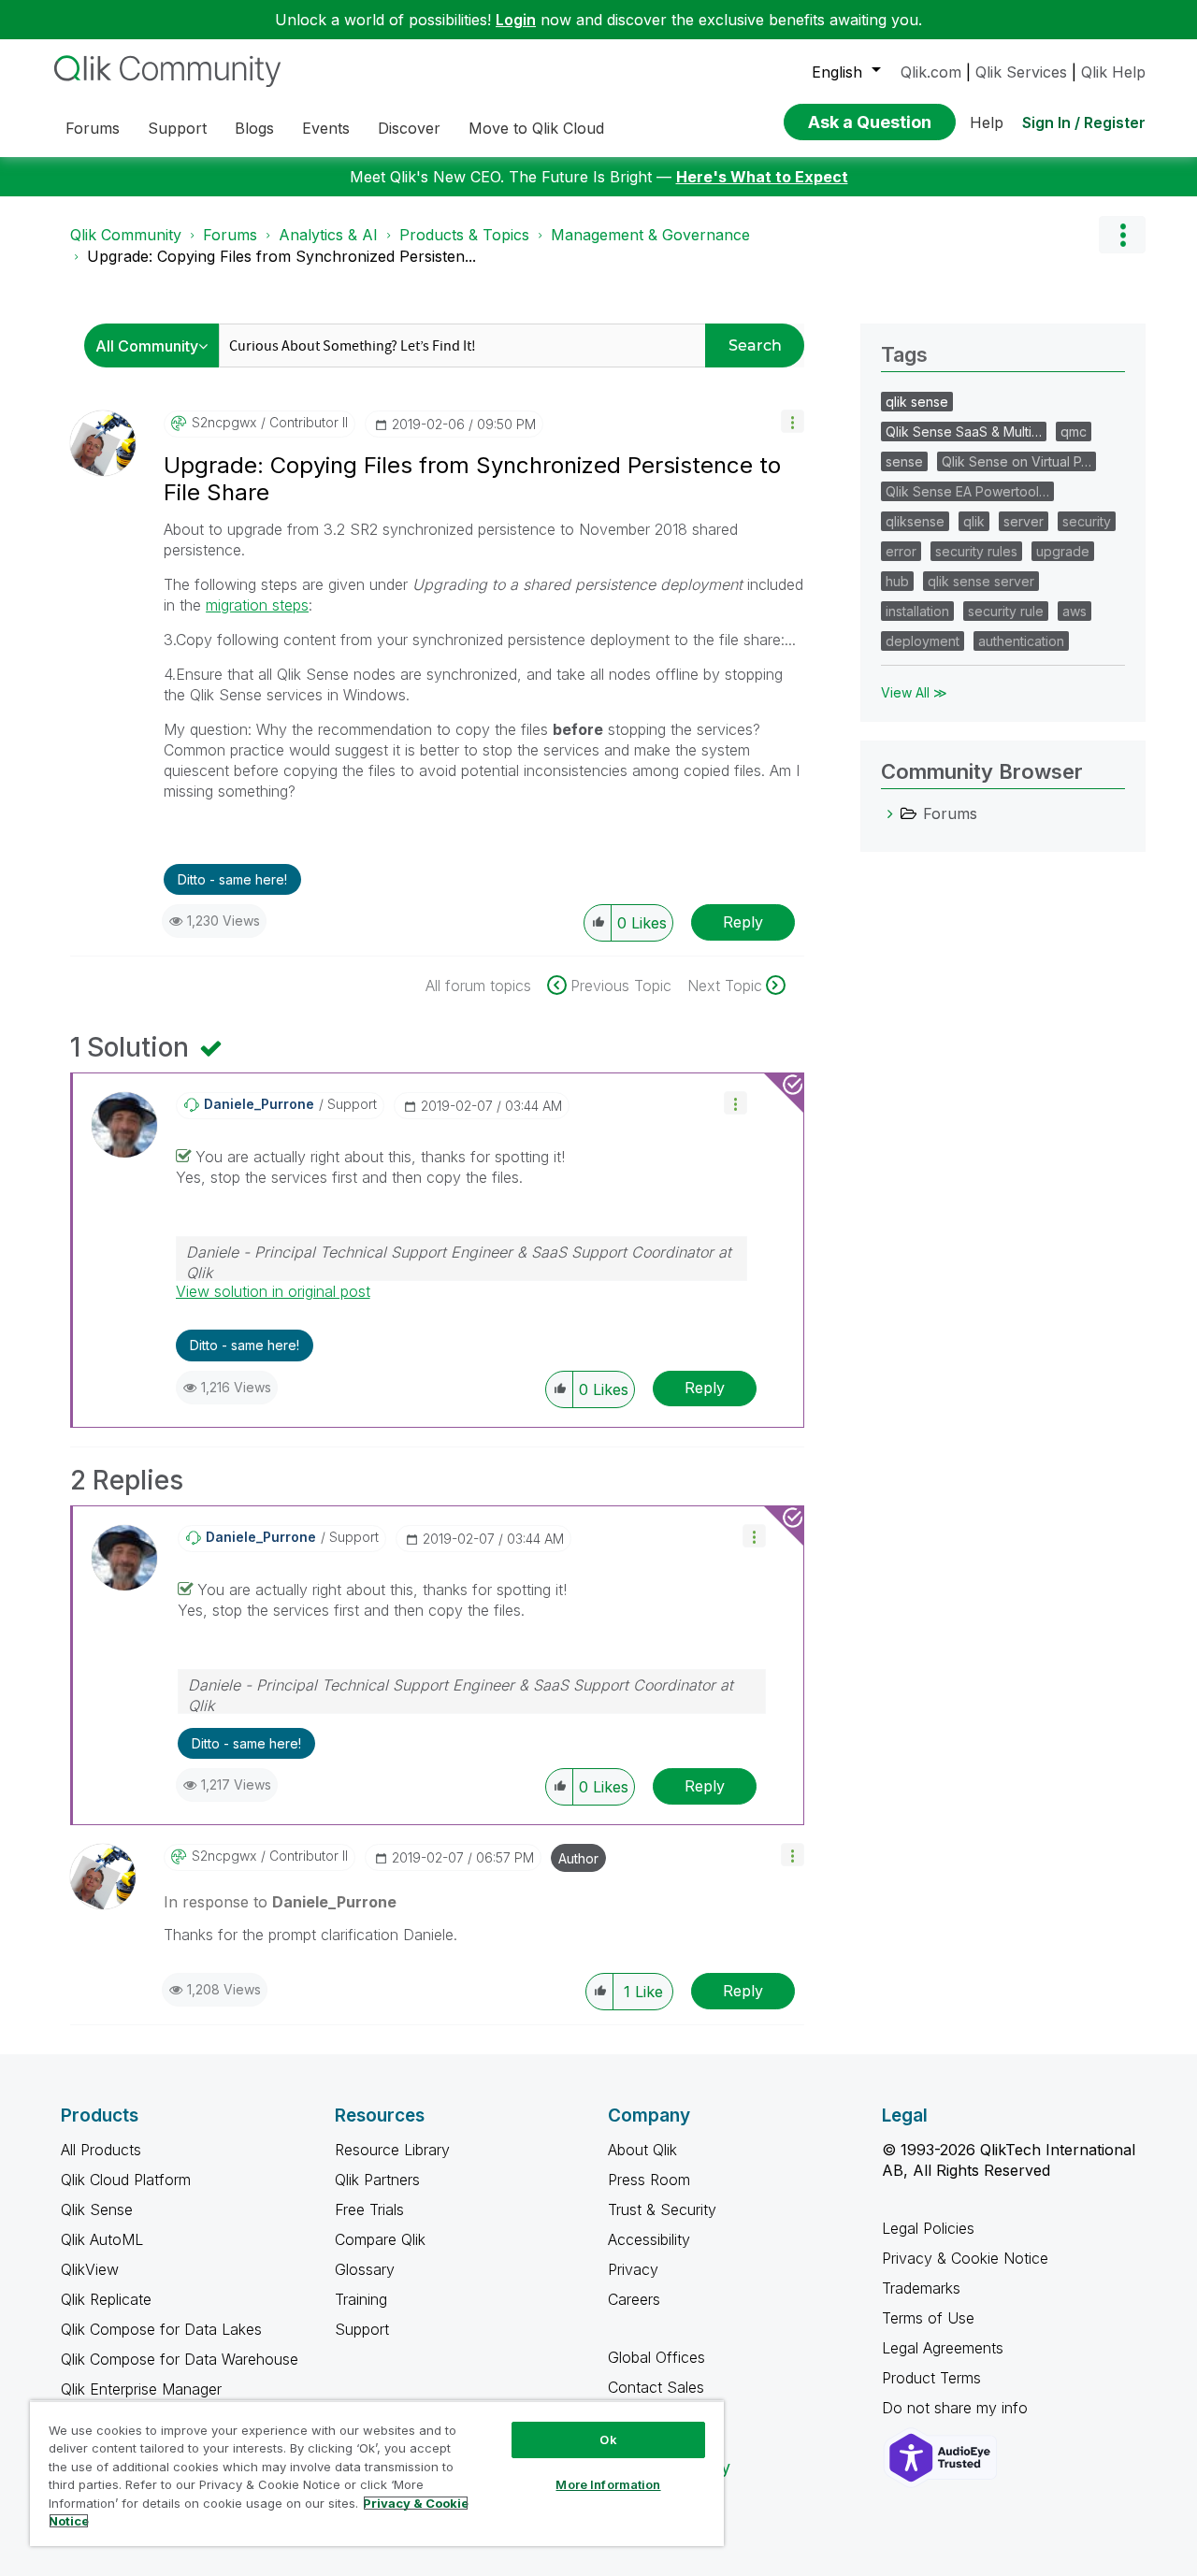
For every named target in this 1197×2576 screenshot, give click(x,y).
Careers (634, 2299)
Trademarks (921, 2288)
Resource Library (392, 2150)
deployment (923, 641)
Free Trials (369, 2209)
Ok (608, 2439)
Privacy (633, 2269)
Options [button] (1122, 235)
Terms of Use (928, 2318)
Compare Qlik (380, 2239)
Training (361, 2299)
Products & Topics (464, 235)
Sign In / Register (1084, 122)
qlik (974, 521)
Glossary (365, 2269)
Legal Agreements (943, 2348)
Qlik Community (126, 235)
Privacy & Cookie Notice (965, 2258)
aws (1074, 611)
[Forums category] (890, 813)
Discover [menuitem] (409, 128)
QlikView (90, 2269)
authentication (1021, 641)
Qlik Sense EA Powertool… (967, 491)
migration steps (257, 605)
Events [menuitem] (326, 128)
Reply (743, 922)
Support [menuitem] (177, 128)
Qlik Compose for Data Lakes (161, 2329)
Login (516, 20)
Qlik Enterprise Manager (141, 2389)
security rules (976, 551)
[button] (793, 421)
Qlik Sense (97, 2209)
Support (362, 2329)
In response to (280, 1902)
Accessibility (649, 2239)
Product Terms (931, 2378)
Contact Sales (656, 2387)
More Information (608, 2484)
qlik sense (917, 402)
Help (987, 122)
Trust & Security (662, 2209)
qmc (1074, 432)
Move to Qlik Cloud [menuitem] (536, 128)
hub (897, 581)
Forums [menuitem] (93, 128)
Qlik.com (931, 72)
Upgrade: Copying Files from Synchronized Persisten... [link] (281, 256)
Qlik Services (1021, 72)
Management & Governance (650, 235)
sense (904, 461)
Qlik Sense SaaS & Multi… (964, 432)
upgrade (1063, 551)
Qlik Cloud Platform (126, 2180)
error (901, 551)
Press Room (649, 2180)
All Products (101, 2150)
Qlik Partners (377, 2180)
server (1024, 521)
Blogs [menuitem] (254, 128)
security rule (1006, 611)
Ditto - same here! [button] (232, 879)
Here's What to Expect (762, 177)
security (1087, 521)
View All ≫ (914, 692)
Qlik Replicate (106, 2299)
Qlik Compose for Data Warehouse (180, 2359)
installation (917, 611)
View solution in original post (273, 1291)
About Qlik (642, 2150)
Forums (230, 235)
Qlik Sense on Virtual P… (1017, 461)
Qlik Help (1113, 72)
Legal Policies (928, 2228)
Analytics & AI (328, 235)
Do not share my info (957, 2408)
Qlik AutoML (102, 2239)
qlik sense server (981, 581)
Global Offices (656, 2357)
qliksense (915, 521)
